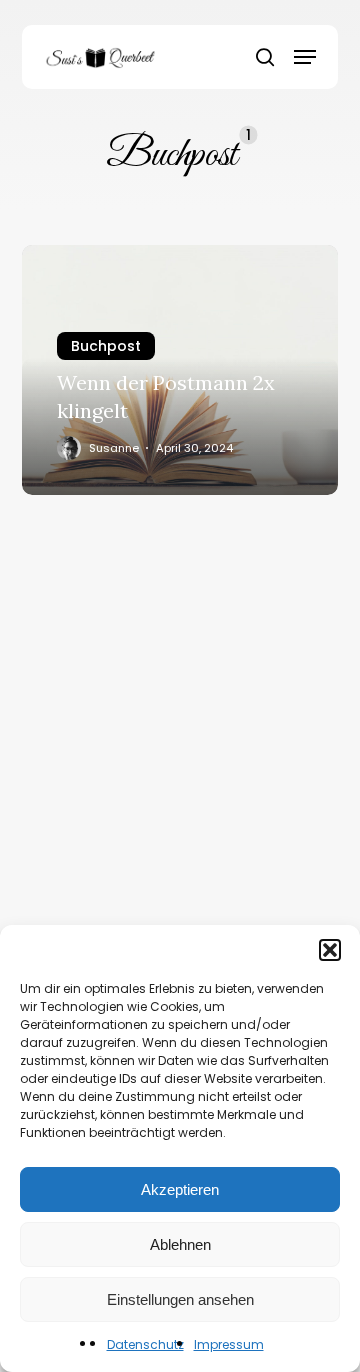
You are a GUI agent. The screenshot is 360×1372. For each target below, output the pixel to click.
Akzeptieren (180, 1189)
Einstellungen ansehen (180, 1299)
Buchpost (106, 346)
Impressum (229, 1344)
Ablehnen (180, 1244)
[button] (330, 950)
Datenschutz (145, 1344)
